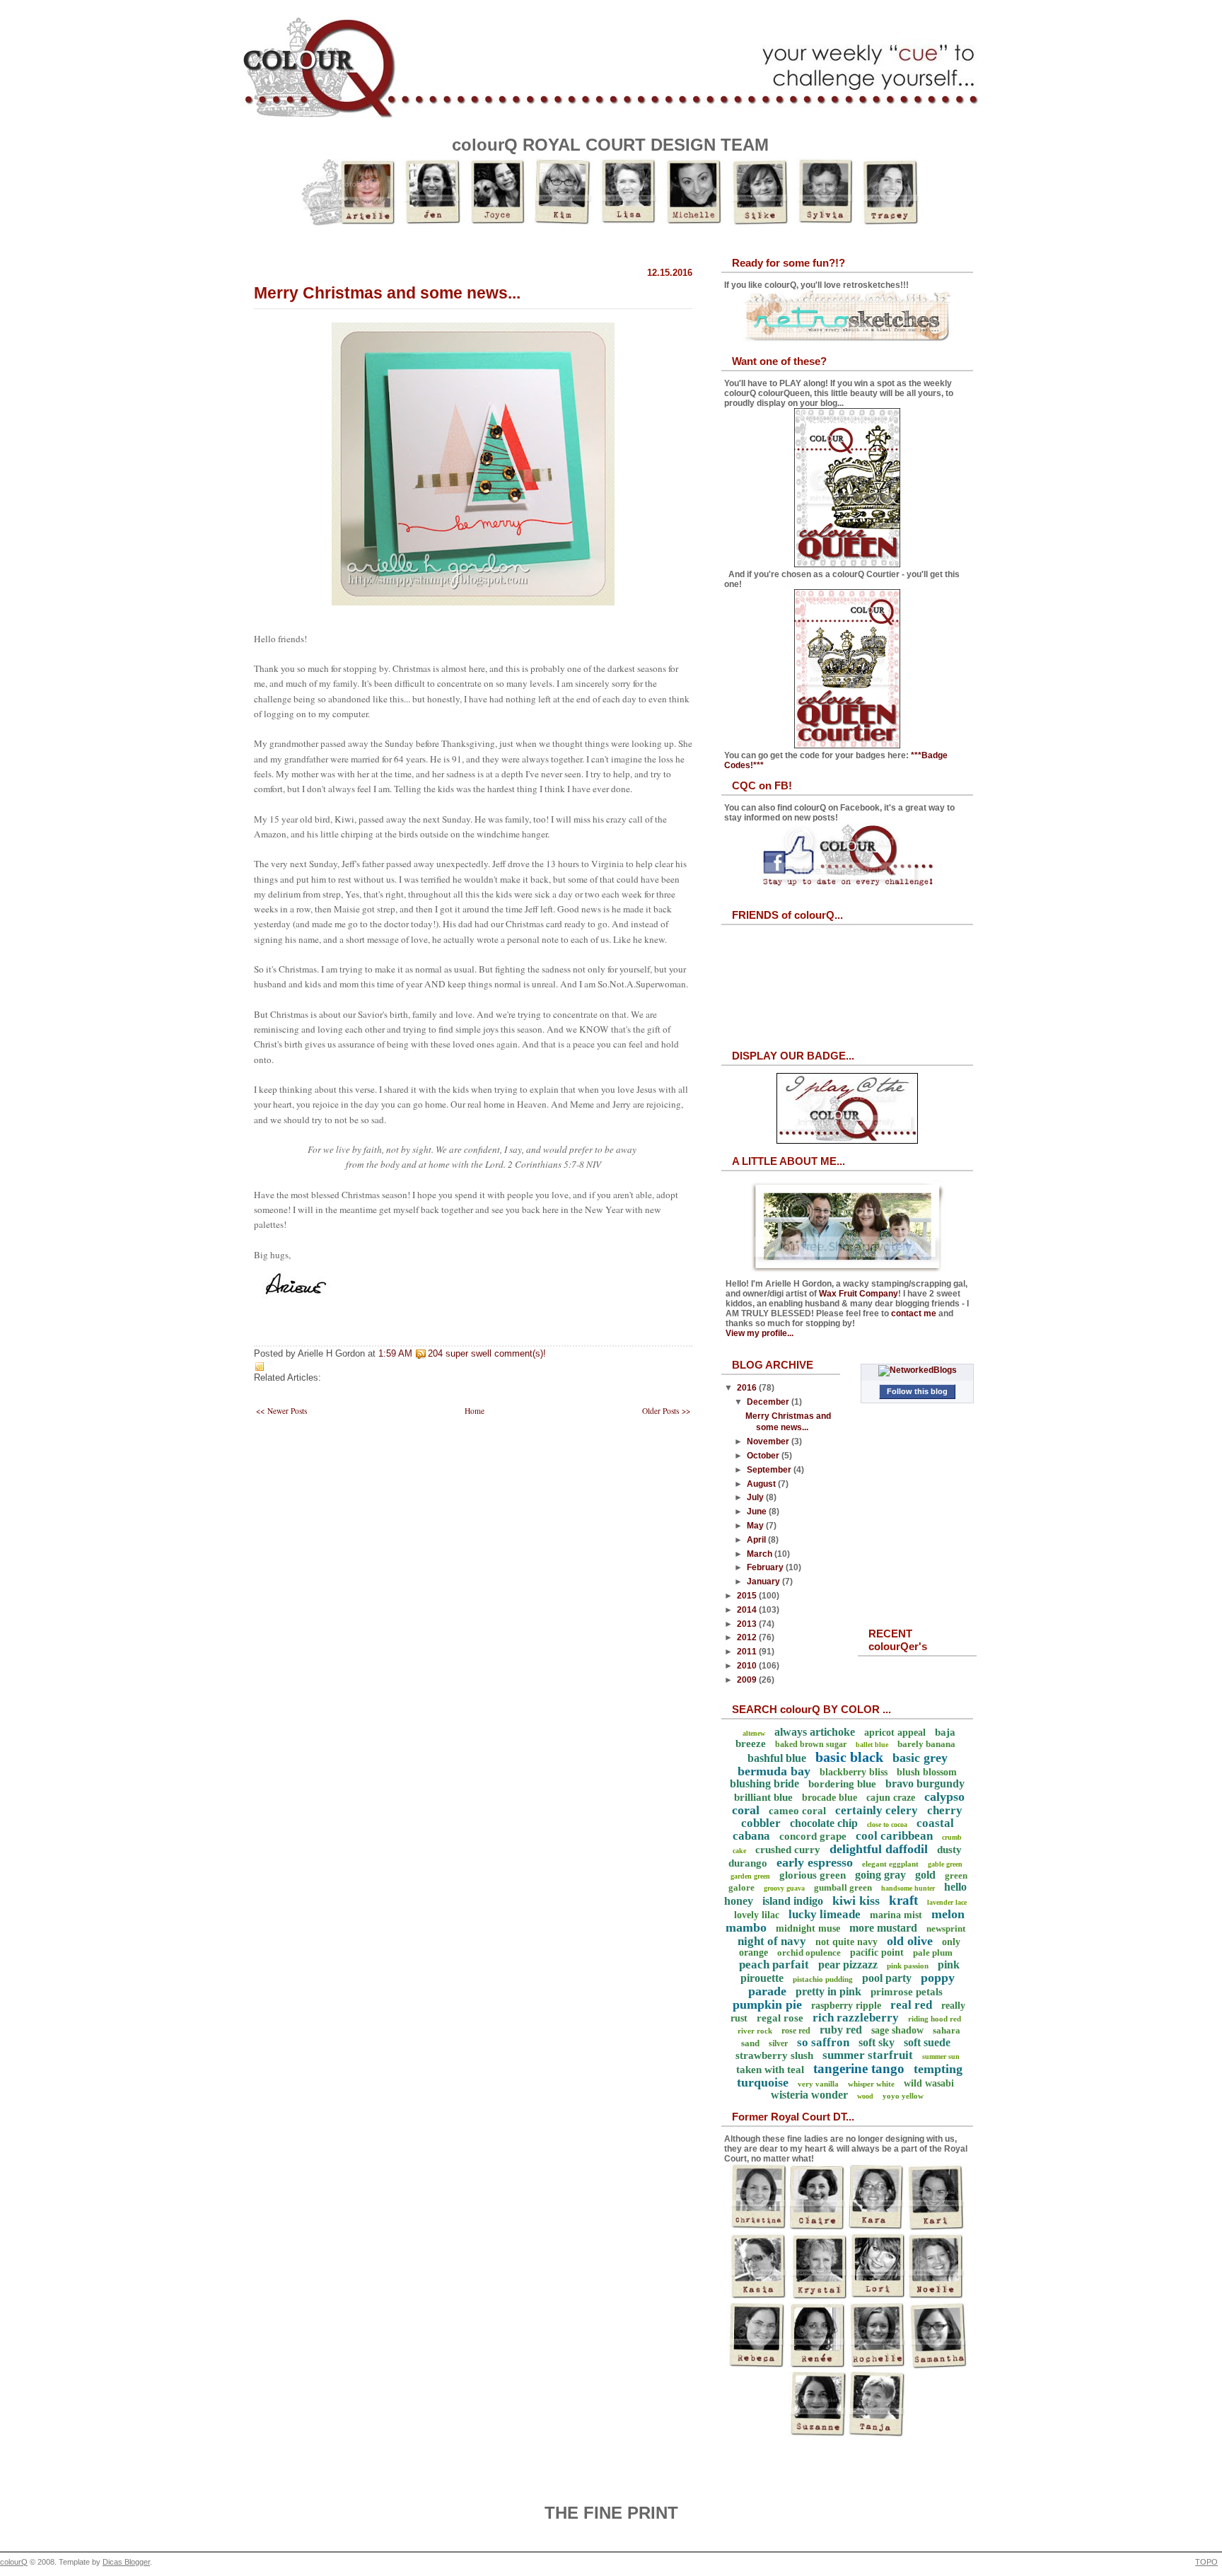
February (766, 1567)
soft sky (877, 2042)
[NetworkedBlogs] (918, 1370)
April (757, 1540)
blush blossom (927, 1772)
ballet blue (872, 1745)
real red (911, 2005)
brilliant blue (763, 1797)
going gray (880, 1875)
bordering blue (842, 1784)
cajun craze (891, 1798)
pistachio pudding (823, 1979)
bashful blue (777, 1758)
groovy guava (784, 1888)
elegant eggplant (890, 1864)
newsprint (946, 1928)
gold (925, 1875)
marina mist (896, 1915)
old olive (910, 1941)
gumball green (843, 1887)
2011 (748, 1652)
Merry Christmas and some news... (387, 293)
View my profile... (760, 1333)
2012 (748, 1637)
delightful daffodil (879, 1849)
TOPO (1206, 2562)
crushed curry (788, 1850)
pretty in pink (828, 1991)
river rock (755, 2031)
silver (778, 2043)
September (770, 1470)
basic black (849, 1757)
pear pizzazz (848, 1965)
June (758, 1512)
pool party (887, 1978)
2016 (748, 1388)
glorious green (813, 1875)
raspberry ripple (846, 2006)
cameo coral (797, 1811)
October (764, 1456)
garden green (750, 1876)
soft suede (927, 2042)
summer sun (941, 2056)
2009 (748, 1680)
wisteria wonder (809, 2095)
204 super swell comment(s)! (487, 1354)
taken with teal (770, 2070)
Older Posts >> (666, 1411)
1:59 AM (395, 1354)
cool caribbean (894, 1836)
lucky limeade (825, 1914)
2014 (748, 1610)
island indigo (793, 1901)
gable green (945, 1864)
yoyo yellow (903, 2096)
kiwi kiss (856, 1901)
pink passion (908, 1966)
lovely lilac (757, 1915)
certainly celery (877, 1810)
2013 (748, 1624)
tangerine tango (859, 2069)
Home (475, 1411)
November (769, 1441)
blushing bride (764, 1783)
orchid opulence (809, 1953)
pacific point (877, 1953)
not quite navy (846, 1942)
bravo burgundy (925, 1783)
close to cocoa (887, 1824)
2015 (748, 1596)
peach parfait (774, 1965)
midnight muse (808, 1928)
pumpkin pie (767, 2004)
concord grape (813, 1836)
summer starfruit (868, 2055)
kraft (903, 1900)
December (769, 1402)
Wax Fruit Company (859, 1294)
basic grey (920, 1758)
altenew (754, 1733)
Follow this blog (917, 1391)
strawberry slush (774, 2055)
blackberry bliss (854, 1772)
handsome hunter (908, 1888)
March (761, 1554)
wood (865, 2096)
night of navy (772, 1941)
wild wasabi (929, 2083)
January (764, 1582)
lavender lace (947, 1902)
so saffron (823, 2042)
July (756, 1497)
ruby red (841, 2030)
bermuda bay (774, 1771)
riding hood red (935, 2019)
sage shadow (897, 2030)
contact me (914, 1313)
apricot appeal (895, 1733)
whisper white (871, 2084)
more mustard (883, 1928)
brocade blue (830, 1798)
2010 (748, 1666)
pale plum (933, 1953)
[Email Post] (550, 1354)
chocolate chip (824, 1823)
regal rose (780, 2018)
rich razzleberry (856, 2018)
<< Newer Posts (281, 1411)
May (756, 1526)
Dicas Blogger (126, 2562)
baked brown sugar (811, 1744)
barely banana (926, 1744)
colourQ (14, 2562)
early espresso (815, 1862)
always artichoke (815, 1732)
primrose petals (907, 1992)
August (762, 1484)
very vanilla (818, 2084)
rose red (796, 2031)
